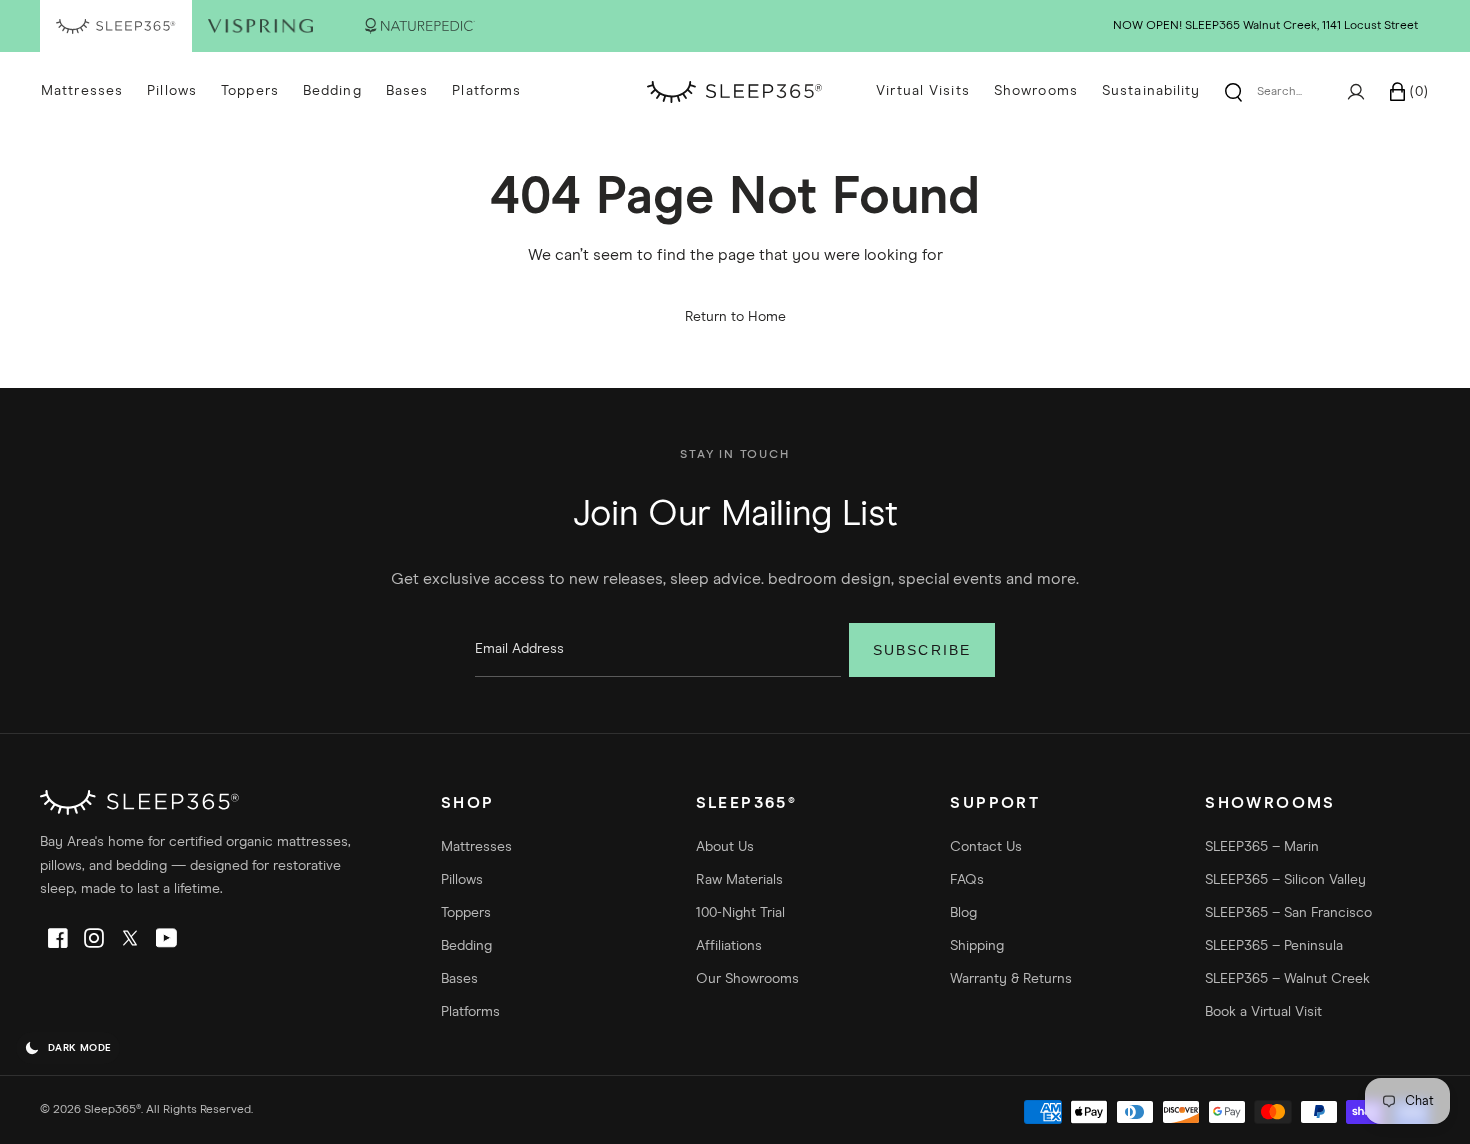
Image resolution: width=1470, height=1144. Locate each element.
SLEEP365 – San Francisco (1288, 913)
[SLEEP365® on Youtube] (166, 938)
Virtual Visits (923, 91)
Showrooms (1036, 91)
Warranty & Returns (1011, 979)
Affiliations (729, 946)
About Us (725, 847)
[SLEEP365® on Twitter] (130, 938)
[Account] (1356, 92)
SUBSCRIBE (922, 650)
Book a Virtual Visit (1263, 1012)
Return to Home (735, 317)
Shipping (977, 946)
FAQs (967, 880)
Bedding (332, 91)
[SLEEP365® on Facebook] (58, 938)
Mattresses (82, 91)
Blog (963, 913)
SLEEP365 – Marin (1262, 847)
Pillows (172, 91)
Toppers (250, 91)
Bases (407, 91)
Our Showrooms (747, 979)
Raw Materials (739, 880)
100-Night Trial (740, 913)
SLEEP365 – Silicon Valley (1285, 880)
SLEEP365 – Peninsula (1274, 946)
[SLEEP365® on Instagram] (94, 938)
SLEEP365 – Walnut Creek (1287, 979)
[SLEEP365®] (735, 92)
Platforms (486, 91)
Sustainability (1151, 91)
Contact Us (986, 847)
